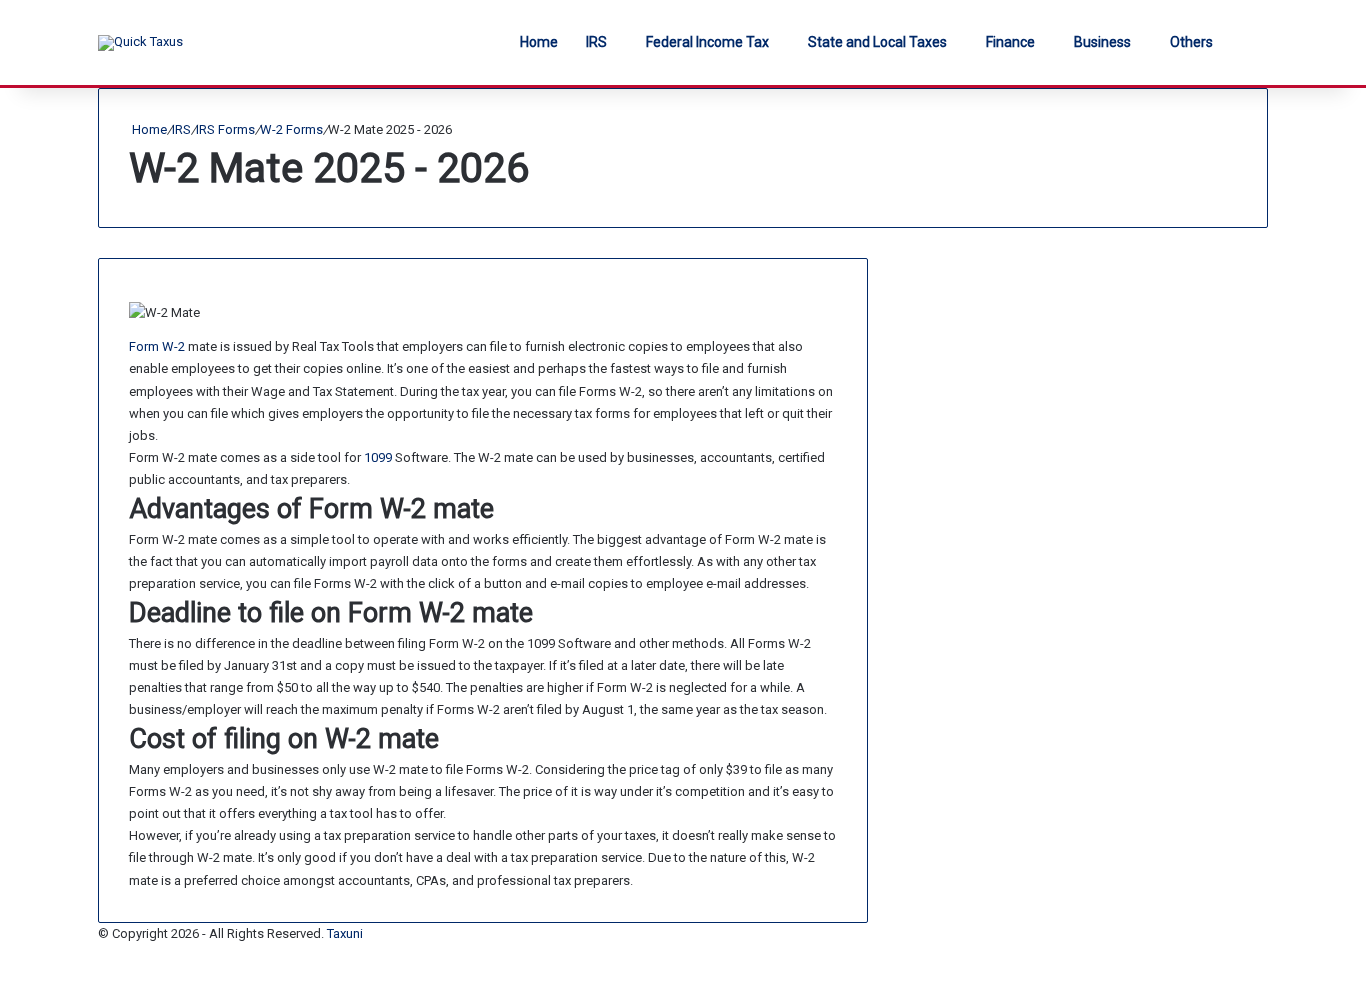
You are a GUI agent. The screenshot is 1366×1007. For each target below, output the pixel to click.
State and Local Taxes (877, 42)
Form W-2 (157, 346)
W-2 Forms (291, 129)
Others (1191, 42)
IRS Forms (225, 129)
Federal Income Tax (707, 42)
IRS (596, 42)
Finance (1010, 42)
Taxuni (345, 933)
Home (539, 42)
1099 (378, 457)
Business (1102, 42)
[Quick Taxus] (140, 43)
